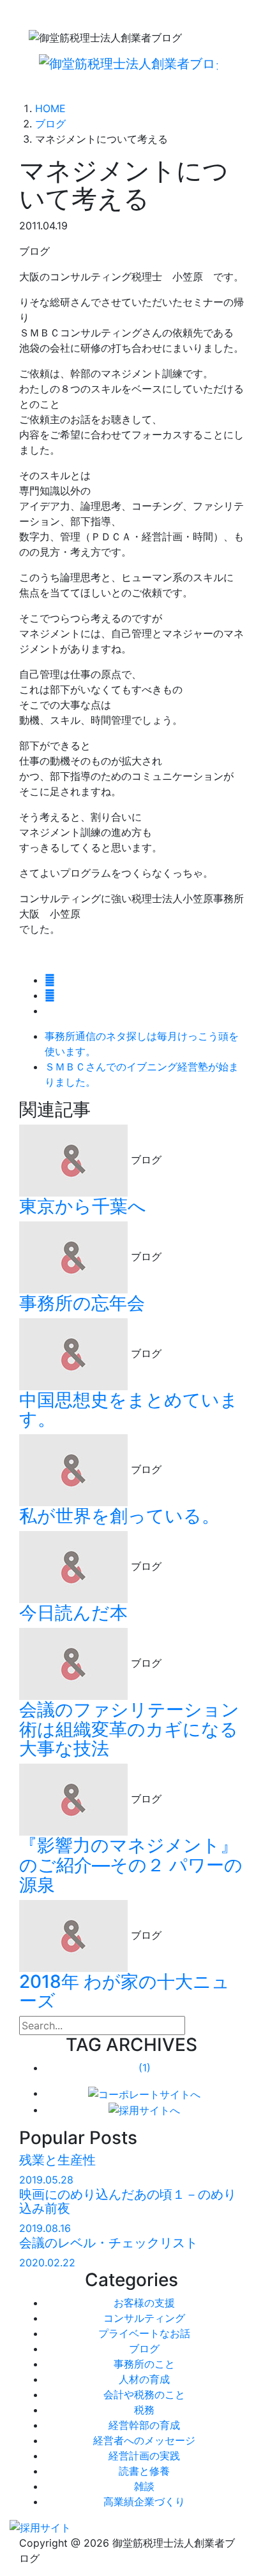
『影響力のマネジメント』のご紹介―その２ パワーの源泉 (131, 1865)
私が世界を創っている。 (119, 1516)
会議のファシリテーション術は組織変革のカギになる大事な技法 (129, 1729)
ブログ (144, 2349)
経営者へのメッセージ (144, 2440)
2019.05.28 (46, 2180)
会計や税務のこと (144, 2394)
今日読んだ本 (73, 1613)
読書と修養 (144, 2471)
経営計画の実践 (144, 2456)
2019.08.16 (45, 2228)
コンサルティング (144, 2318)
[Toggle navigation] (52, 86)
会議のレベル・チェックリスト (109, 2243)
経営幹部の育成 (144, 2425)
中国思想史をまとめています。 (129, 1410)
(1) (145, 2068)
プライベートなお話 (144, 2333)
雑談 (144, 2486)
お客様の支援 (144, 2303)
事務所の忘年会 (82, 1303)
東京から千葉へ (83, 1206)
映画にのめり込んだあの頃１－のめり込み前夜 (128, 2201)
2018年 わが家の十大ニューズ (124, 1991)
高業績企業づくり (144, 2501)
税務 (144, 2410)
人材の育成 (144, 2379)
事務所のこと (144, 2364)
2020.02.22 (47, 2263)
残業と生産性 (57, 2160)
